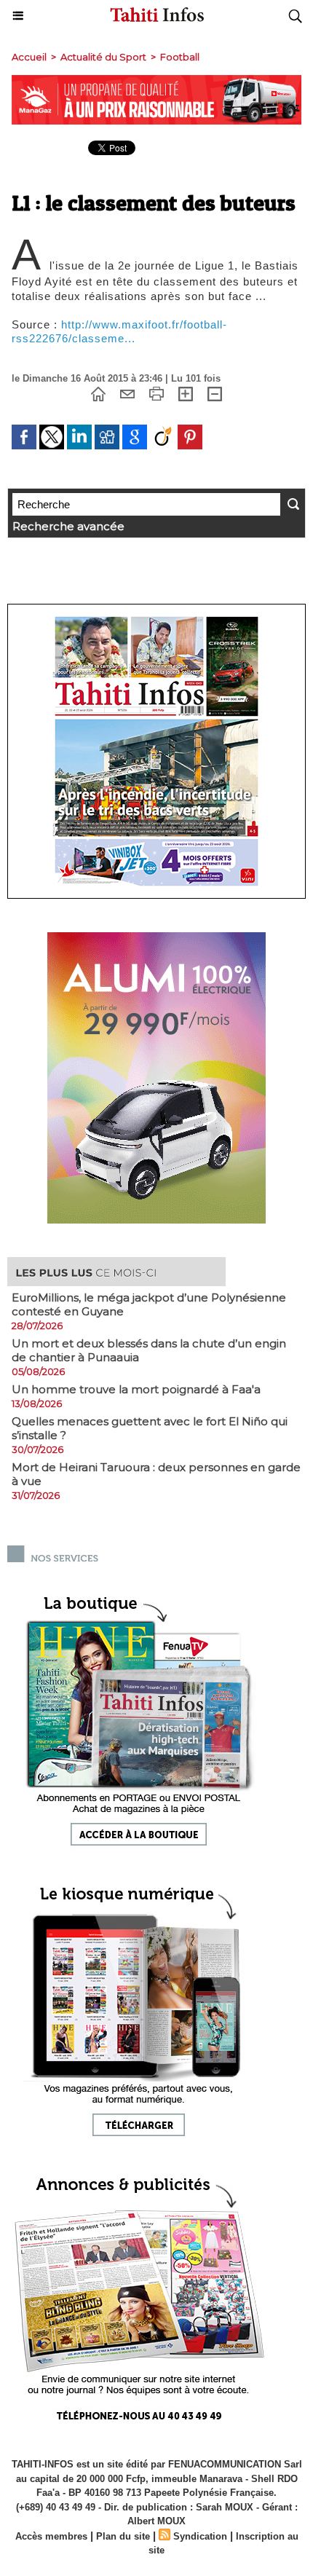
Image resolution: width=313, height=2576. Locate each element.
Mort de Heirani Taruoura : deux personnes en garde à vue (156, 1474)
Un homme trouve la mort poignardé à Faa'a (136, 1389)
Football (180, 57)
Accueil (29, 57)
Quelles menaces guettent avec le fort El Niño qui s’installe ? (150, 1428)
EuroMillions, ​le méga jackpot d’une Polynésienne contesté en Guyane (149, 1304)
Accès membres (51, 2536)
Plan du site (123, 2536)
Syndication (200, 2536)
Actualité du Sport (103, 57)
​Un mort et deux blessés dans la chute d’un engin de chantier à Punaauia (149, 1350)
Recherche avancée (68, 526)
